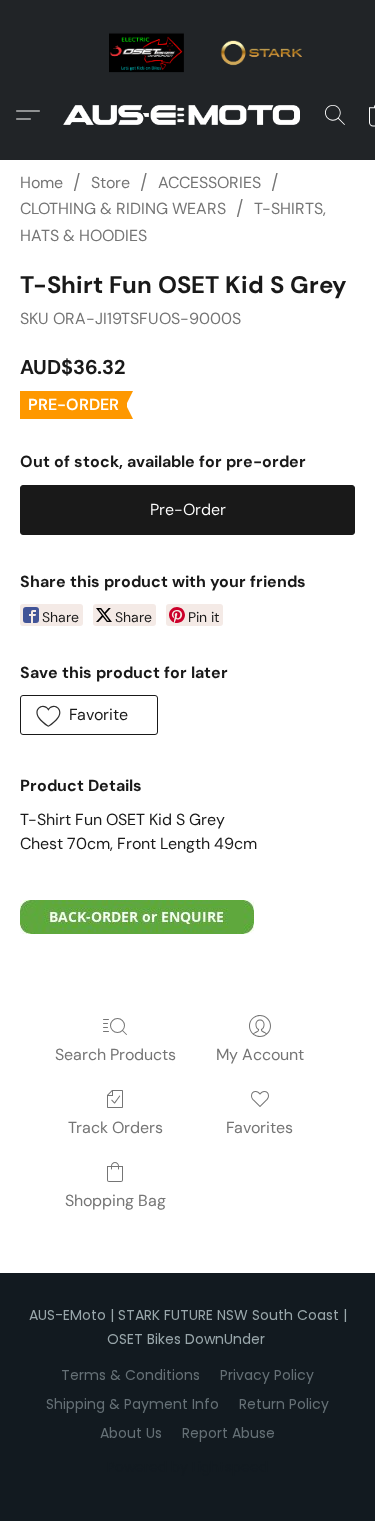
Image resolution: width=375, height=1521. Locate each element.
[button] (188, 115)
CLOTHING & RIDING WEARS (123, 208)
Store (110, 182)
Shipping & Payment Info (132, 1404)
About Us (131, 1433)
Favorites (259, 1127)
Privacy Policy (267, 1375)
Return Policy (284, 1404)
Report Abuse (228, 1433)
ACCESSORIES (209, 182)
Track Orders (115, 1127)
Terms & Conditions (130, 1375)
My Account (260, 1054)
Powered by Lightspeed (187, 1467)
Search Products (115, 1054)
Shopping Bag (115, 1200)
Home (41, 182)
